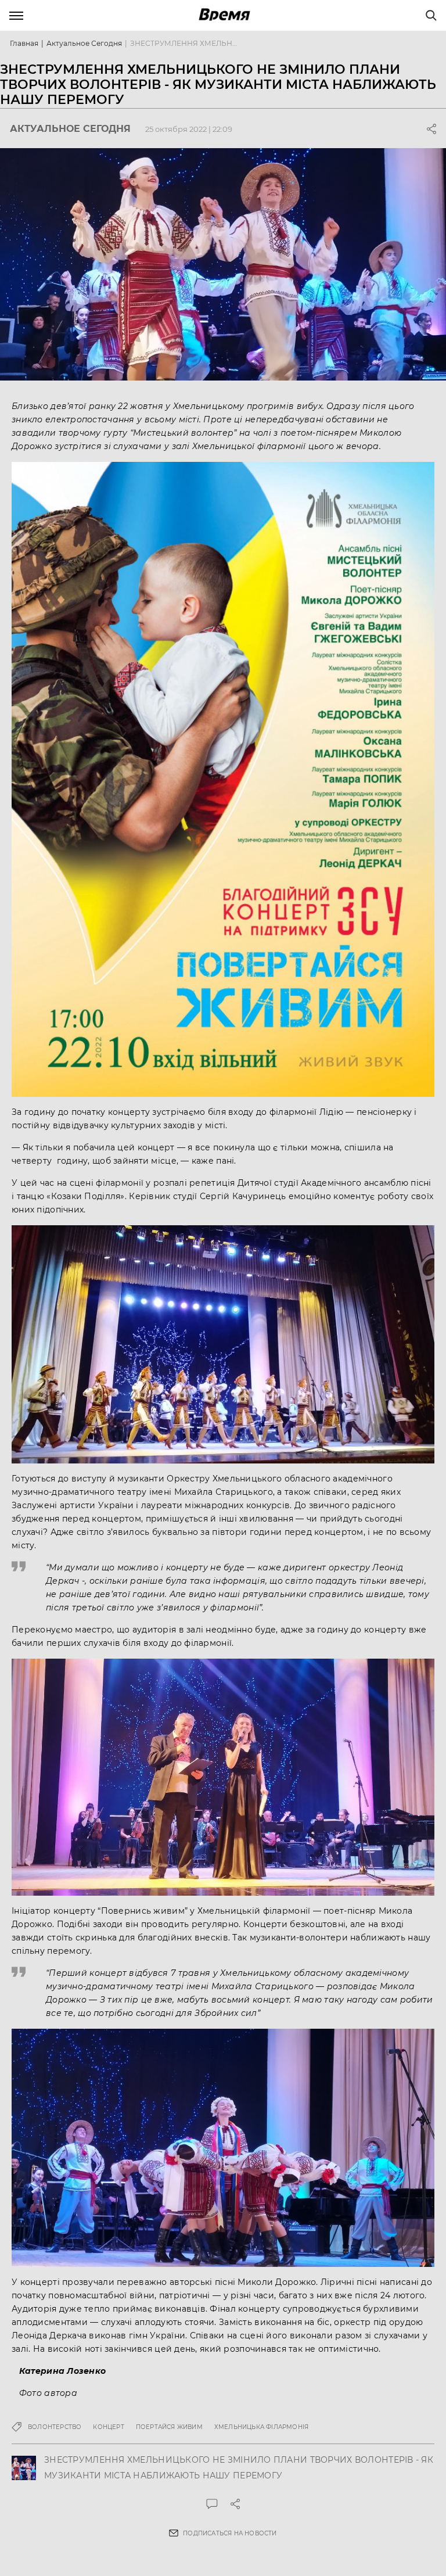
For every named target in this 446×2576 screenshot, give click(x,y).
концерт (108, 2427)
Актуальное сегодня (84, 43)
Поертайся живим (169, 2427)
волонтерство (55, 2427)
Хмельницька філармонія (261, 2427)
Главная (24, 43)
